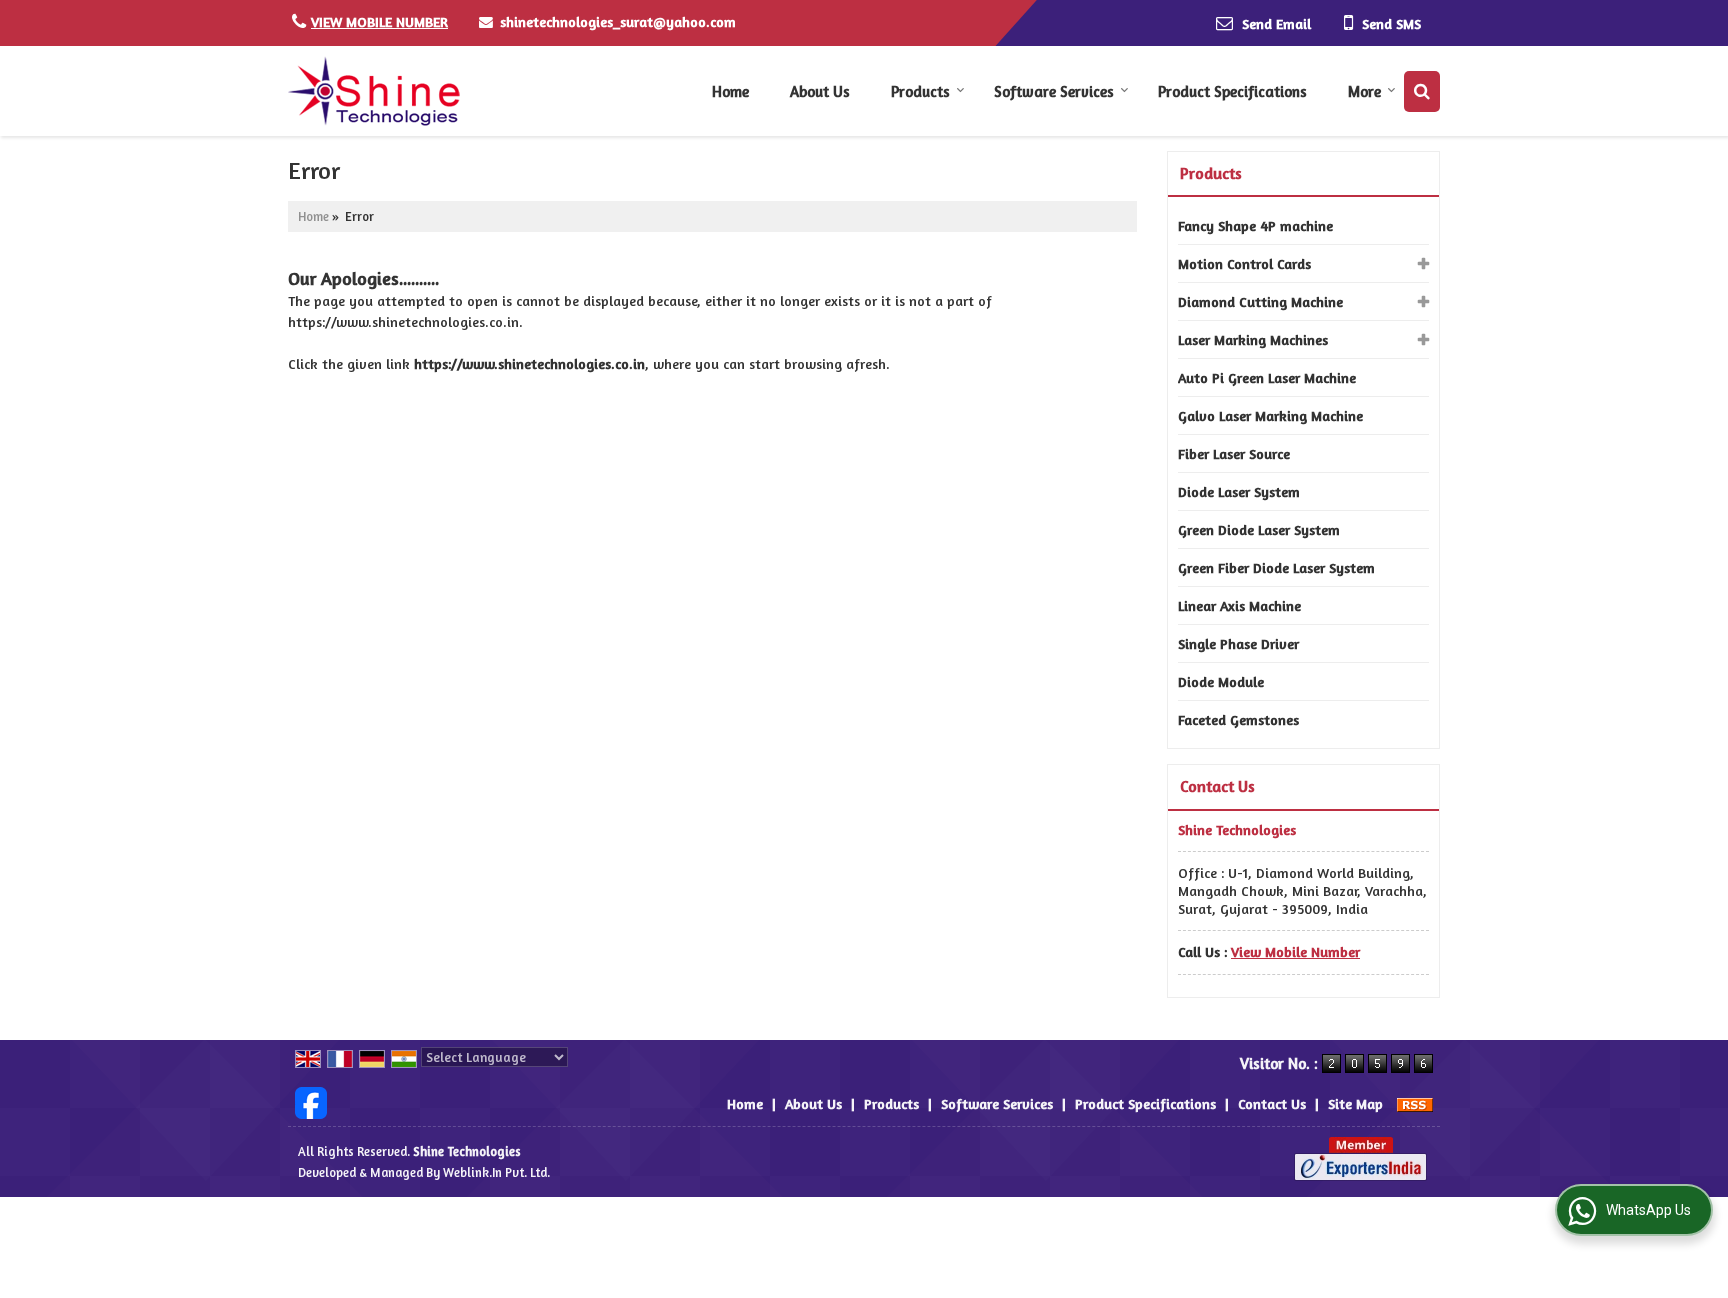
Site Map (1355, 1103)
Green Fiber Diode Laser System (1276, 567)
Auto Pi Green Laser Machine (1267, 377)
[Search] (1422, 91)
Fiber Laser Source (1234, 453)
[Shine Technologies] (374, 91)
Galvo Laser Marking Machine (1270, 415)
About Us (820, 91)
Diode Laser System (1239, 491)
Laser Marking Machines (1253, 339)
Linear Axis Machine (1239, 605)
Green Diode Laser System (1259, 529)
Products (920, 91)
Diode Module (1221, 681)
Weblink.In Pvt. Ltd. (496, 1172)
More (1364, 91)
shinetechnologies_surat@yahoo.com (618, 21)
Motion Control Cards (1244, 263)
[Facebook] (311, 1101)
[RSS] (1415, 1103)
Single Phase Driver (1238, 643)
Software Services (1054, 91)
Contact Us (1272, 1103)
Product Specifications (1232, 91)
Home (730, 91)
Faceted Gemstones (1238, 719)
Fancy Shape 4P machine (1255, 225)
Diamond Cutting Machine (1260, 301)
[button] (379, 21)
